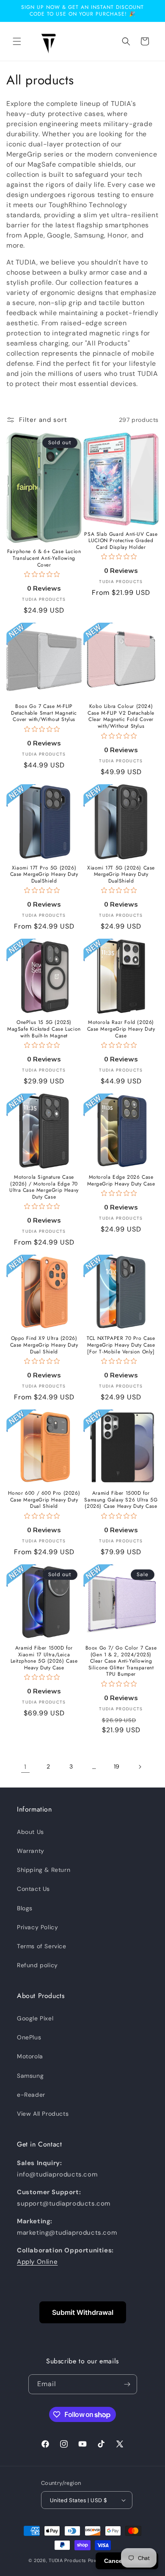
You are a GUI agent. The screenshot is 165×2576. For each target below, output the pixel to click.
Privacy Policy (37, 1927)
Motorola (30, 2056)
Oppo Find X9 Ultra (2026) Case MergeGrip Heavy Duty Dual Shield (44, 1345)
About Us (30, 1832)
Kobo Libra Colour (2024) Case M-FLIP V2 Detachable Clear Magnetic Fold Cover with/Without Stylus (121, 716)
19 (117, 1766)
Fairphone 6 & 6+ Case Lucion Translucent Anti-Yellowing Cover (44, 558)
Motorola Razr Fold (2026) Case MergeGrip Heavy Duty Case (121, 1029)
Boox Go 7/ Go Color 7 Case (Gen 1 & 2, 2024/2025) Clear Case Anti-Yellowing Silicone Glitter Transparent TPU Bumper (121, 1661)
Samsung (30, 2076)
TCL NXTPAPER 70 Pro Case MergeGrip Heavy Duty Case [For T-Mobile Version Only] (121, 1345)
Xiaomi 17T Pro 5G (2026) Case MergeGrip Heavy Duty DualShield (44, 875)
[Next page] (140, 1767)
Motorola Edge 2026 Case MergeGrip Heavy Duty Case (121, 1181)
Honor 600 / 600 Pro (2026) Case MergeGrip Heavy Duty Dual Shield (44, 1500)
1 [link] (25, 1767)
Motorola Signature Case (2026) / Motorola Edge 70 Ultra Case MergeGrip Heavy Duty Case (44, 1187)
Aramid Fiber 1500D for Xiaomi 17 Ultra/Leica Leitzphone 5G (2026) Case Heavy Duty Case (44, 1658)
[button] (17, 41)
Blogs (25, 1908)
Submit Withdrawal (83, 2312)
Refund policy (37, 1965)
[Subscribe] (127, 2384)
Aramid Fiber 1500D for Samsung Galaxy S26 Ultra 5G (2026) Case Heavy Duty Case (121, 1500)
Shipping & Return (44, 1870)
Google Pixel (35, 2018)
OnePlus (29, 2037)
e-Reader (31, 2095)
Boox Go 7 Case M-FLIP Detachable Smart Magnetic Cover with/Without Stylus (44, 713)
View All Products (43, 2114)
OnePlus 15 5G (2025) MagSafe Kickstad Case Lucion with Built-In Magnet (44, 1029)
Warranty (31, 1851)
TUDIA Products (67, 2560)
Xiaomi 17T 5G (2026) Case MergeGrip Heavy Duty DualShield (121, 875)
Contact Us (33, 1889)
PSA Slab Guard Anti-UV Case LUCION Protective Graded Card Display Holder (121, 541)
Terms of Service (42, 1946)
